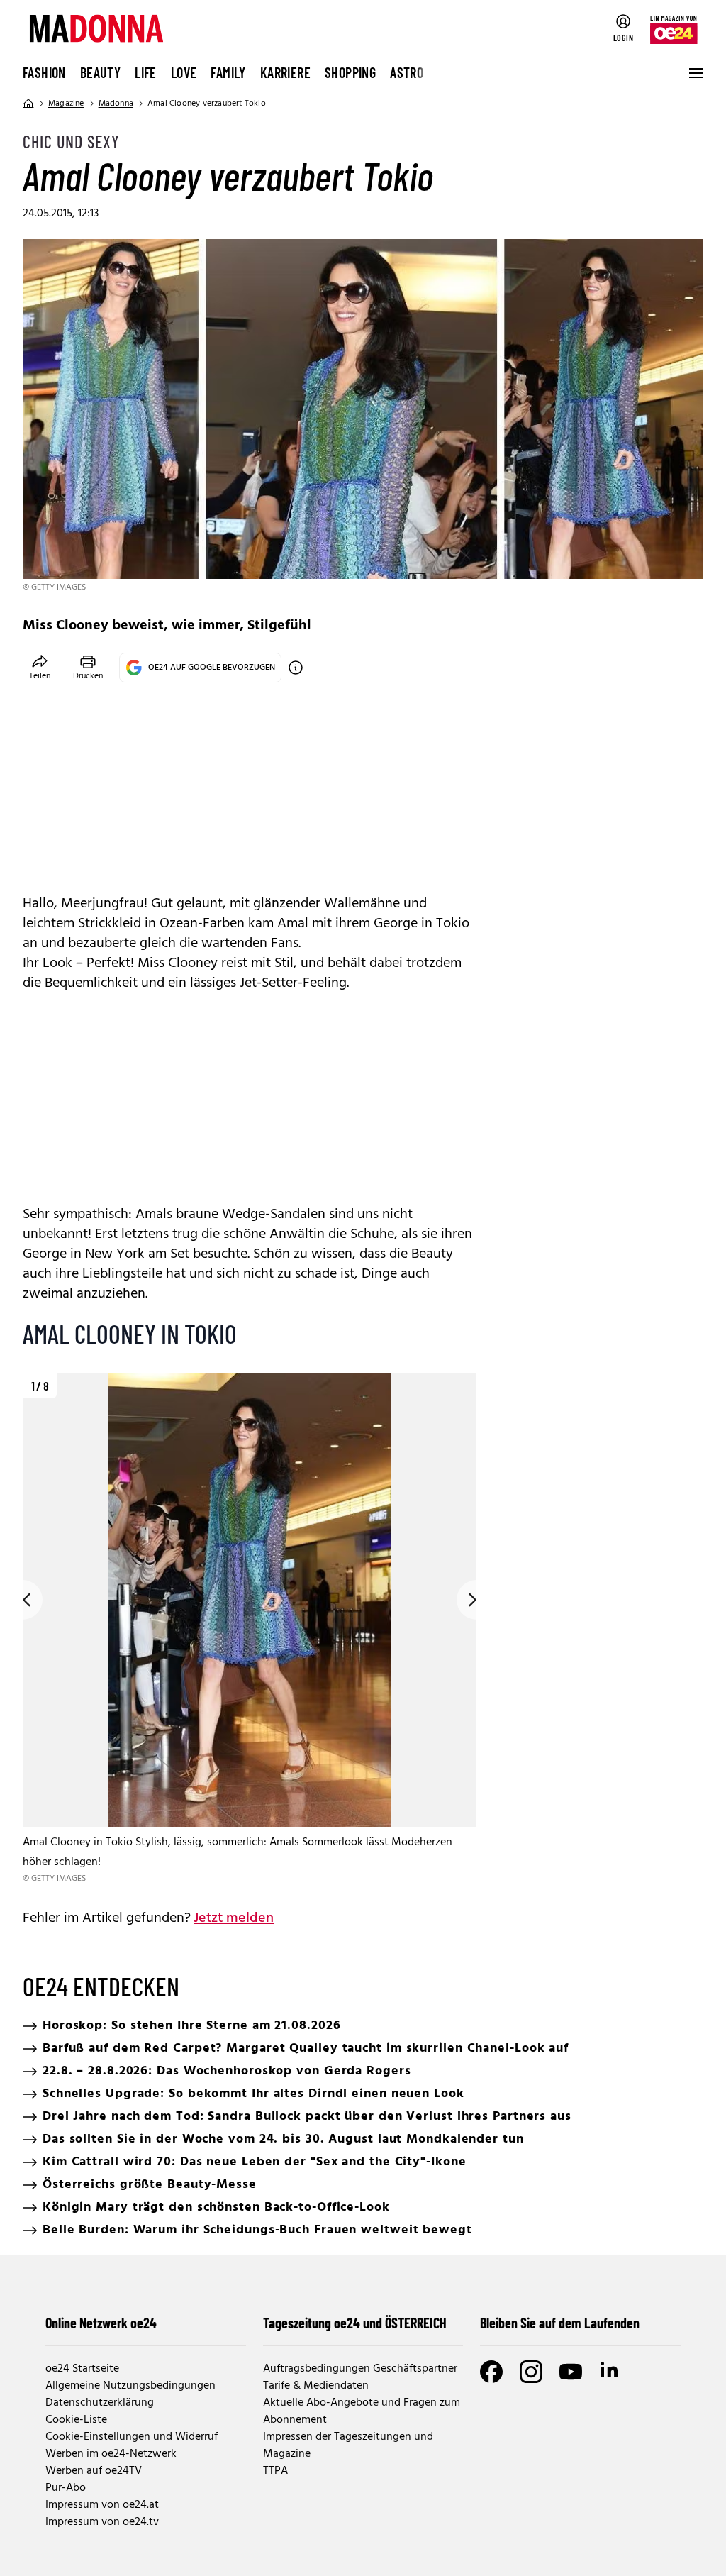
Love (184, 72)
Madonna (116, 104)
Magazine (66, 104)
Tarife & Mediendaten (316, 2386)
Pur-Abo (66, 2488)
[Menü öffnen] (695, 73)
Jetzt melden (234, 1918)
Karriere (285, 72)
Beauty (100, 72)
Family (228, 72)
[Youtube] (571, 2372)
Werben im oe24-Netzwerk (111, 2454)
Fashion (44, 72)
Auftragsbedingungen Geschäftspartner (360, 2369)
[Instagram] (531, 2372)
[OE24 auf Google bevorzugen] (296, 668)
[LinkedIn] (610, 2372)
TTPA (275, 2471)
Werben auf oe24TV (94, 2471)
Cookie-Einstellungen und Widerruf (132, 2437)
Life (146, 72)
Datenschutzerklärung (100, 2403)
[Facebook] (491, 2372)
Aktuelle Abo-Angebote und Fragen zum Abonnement (362, 2411)
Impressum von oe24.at (102, 2505)
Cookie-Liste (76, 2420)
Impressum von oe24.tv (102, 2522)
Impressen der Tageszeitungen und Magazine (348, 2445)
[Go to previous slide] (23, 1600)
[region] (250, 1629)
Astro (407, 72)
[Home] (28, 104)
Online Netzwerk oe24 (101, 2323)
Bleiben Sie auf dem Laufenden (560, 2323)
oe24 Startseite (82, 2369)
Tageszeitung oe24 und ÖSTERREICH (355, 2323)
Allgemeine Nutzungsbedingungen (130, 2386)
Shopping (350, 72)
